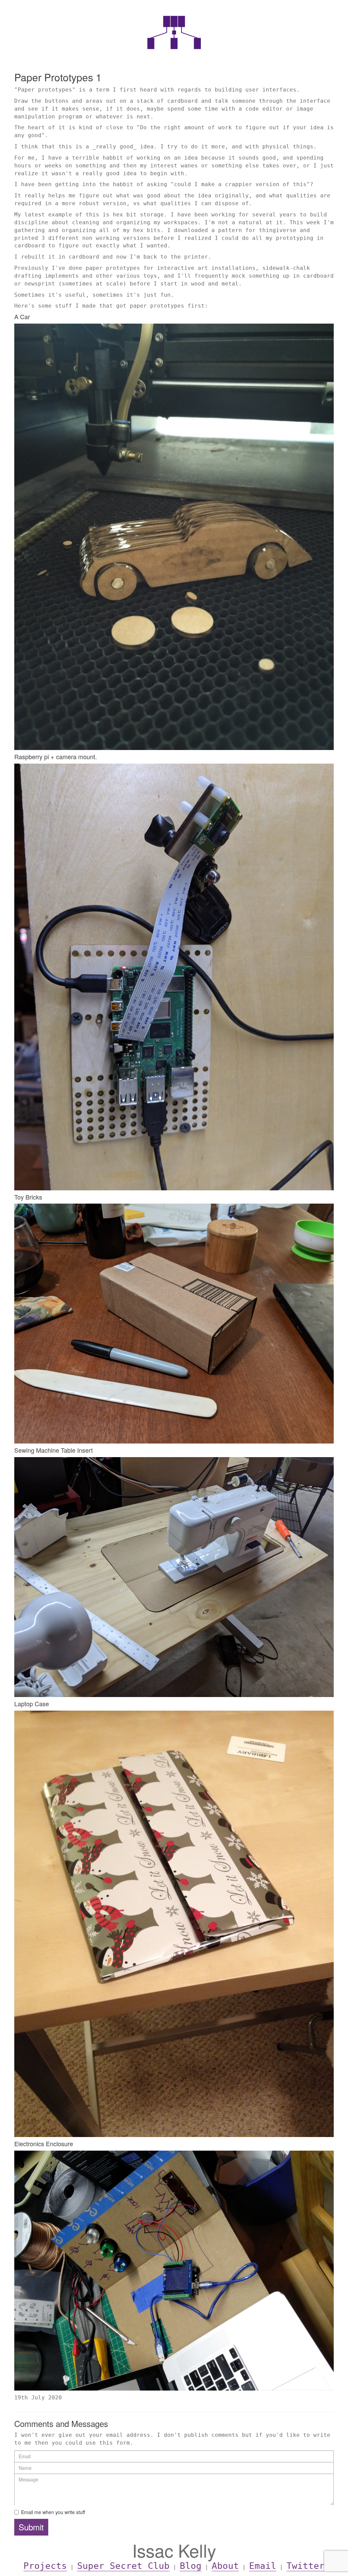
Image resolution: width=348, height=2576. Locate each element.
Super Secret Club (123, 2566)
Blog (191, 2566)
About (225, 2566)
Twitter (306, 2566)
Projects (45, 2566)
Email (263, 2566)
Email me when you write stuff (53, 2512)
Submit (31, 2527)
